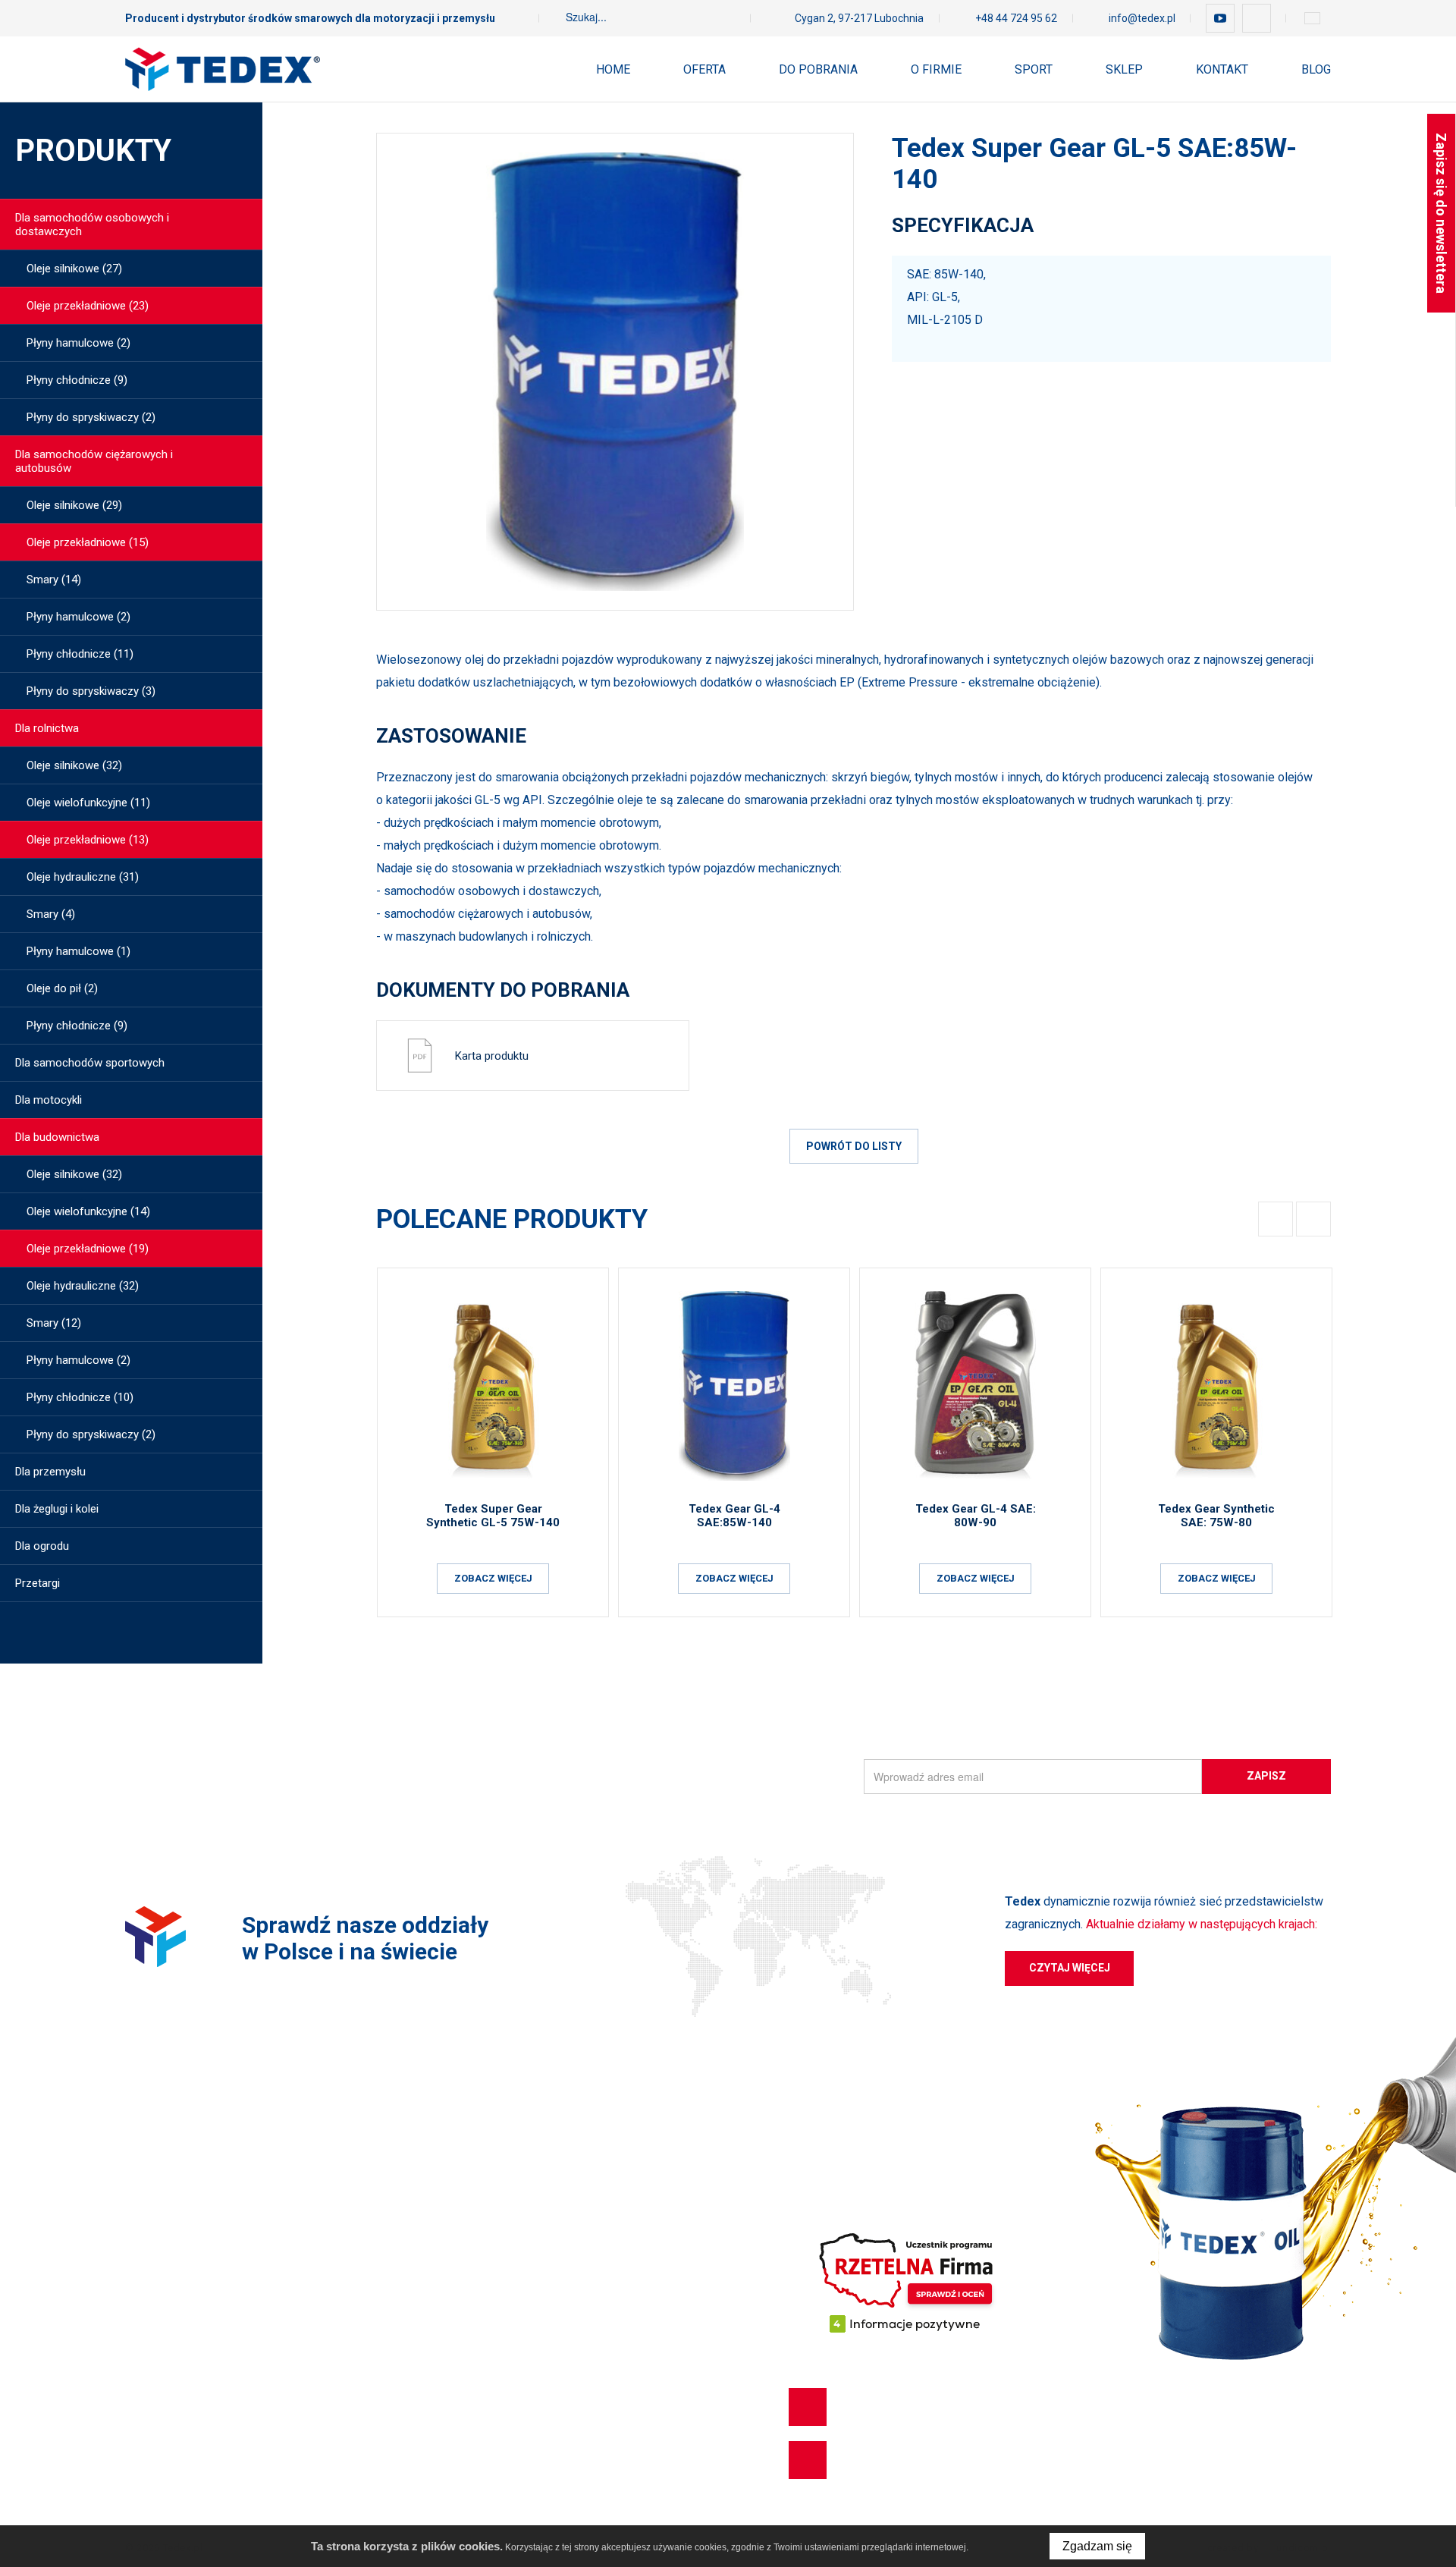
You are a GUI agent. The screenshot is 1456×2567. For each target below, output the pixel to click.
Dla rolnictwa (47, 728)
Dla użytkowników (531, 2158)
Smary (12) (54, 1323)
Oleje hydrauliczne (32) (83, 1286)
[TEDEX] (223, 69)
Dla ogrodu (42, 1546)
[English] (1312, 18)
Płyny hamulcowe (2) (78, 343)
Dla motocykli (49, 1100)
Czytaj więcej (1070, 1968)
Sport (1034, 69)
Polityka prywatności (538, 2240)
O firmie (936, 69)
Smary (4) (51, 914)
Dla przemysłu (50, 1472)
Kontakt (1222, 69)
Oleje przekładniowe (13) (88, 840)
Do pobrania (818, 69)
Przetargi (38, 1583)
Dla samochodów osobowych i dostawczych (92, 225)
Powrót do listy (854, 1146)
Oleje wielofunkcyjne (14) (88, 1211)
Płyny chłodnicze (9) (77, 380)
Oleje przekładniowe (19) (88, 1249)
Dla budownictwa (57, 1137)
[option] (615, 372)
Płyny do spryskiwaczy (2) (91, 417)
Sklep (1124, 69)
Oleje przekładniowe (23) (88, 306)
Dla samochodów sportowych (90, 1063)
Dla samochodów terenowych (199, 2240)
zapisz (1266, 1776)
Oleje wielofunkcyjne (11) (88, 803)
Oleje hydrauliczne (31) (83, 877)
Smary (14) (54, 580)
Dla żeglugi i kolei (57, 1509)
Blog (1316, 69)
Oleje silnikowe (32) (74, 765)
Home (613, 69)
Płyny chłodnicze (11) (80, 654)
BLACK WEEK (158, 2459)
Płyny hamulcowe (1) (78, 951)
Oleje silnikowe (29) (74, 505)
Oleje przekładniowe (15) (88, 542)
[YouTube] (1220, 18)
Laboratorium (521, 2267)
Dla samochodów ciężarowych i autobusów (94, 461)
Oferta (704, 69)
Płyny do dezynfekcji (176, 2431)
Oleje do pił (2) (62, 988)
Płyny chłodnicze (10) (80, 1397)
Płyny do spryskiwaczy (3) (91, 691)
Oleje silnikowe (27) (74, 269)
